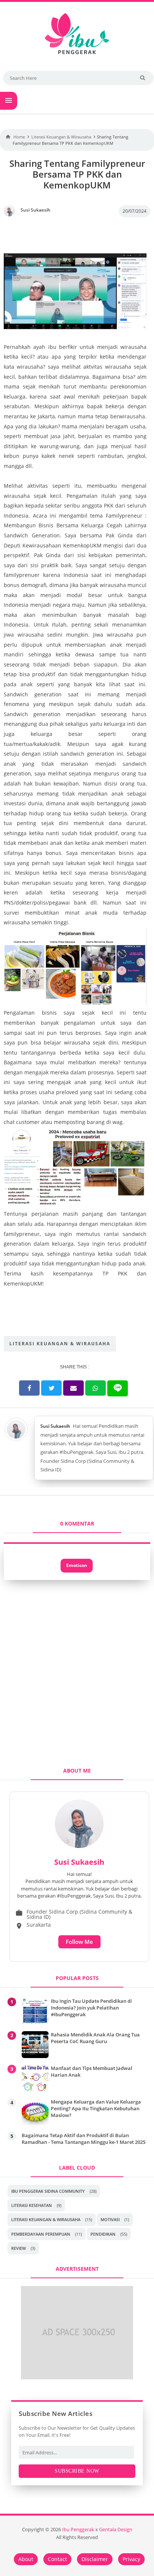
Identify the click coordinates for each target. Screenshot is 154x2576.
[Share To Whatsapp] (96, 1388)
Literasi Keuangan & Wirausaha (60, 1344)
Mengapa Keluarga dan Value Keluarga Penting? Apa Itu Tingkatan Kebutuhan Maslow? (96, 2108)
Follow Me (79, 1942)
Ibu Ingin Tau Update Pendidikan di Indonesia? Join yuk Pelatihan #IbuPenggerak (91, 2008)
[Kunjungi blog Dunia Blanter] (77, 2377)
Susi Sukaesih (55, 1426)
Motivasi (110, 2219)
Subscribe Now (77, 2471)
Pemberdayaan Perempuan (41, 2234)
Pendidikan (103, 2234)
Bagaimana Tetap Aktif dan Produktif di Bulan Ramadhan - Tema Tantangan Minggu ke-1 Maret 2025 (84, 2139)
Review (19, 2248)
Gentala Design (116, 2530)
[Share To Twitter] (51, 1388)
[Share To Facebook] (29, 1388)
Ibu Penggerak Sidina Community (48, 2191)
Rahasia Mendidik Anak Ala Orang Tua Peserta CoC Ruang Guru (95, 2038)
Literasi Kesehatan (32, 2205)
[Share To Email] (73, 1388)
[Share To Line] (118, 1388)
